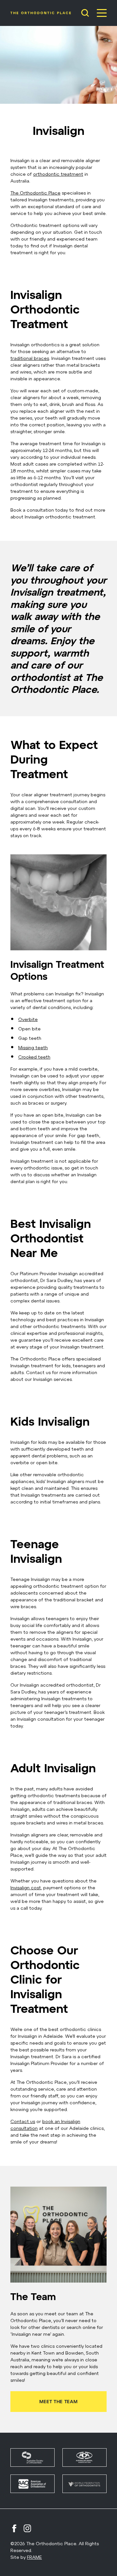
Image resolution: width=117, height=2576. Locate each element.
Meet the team (58, 2401)
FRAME (34, 2557)
